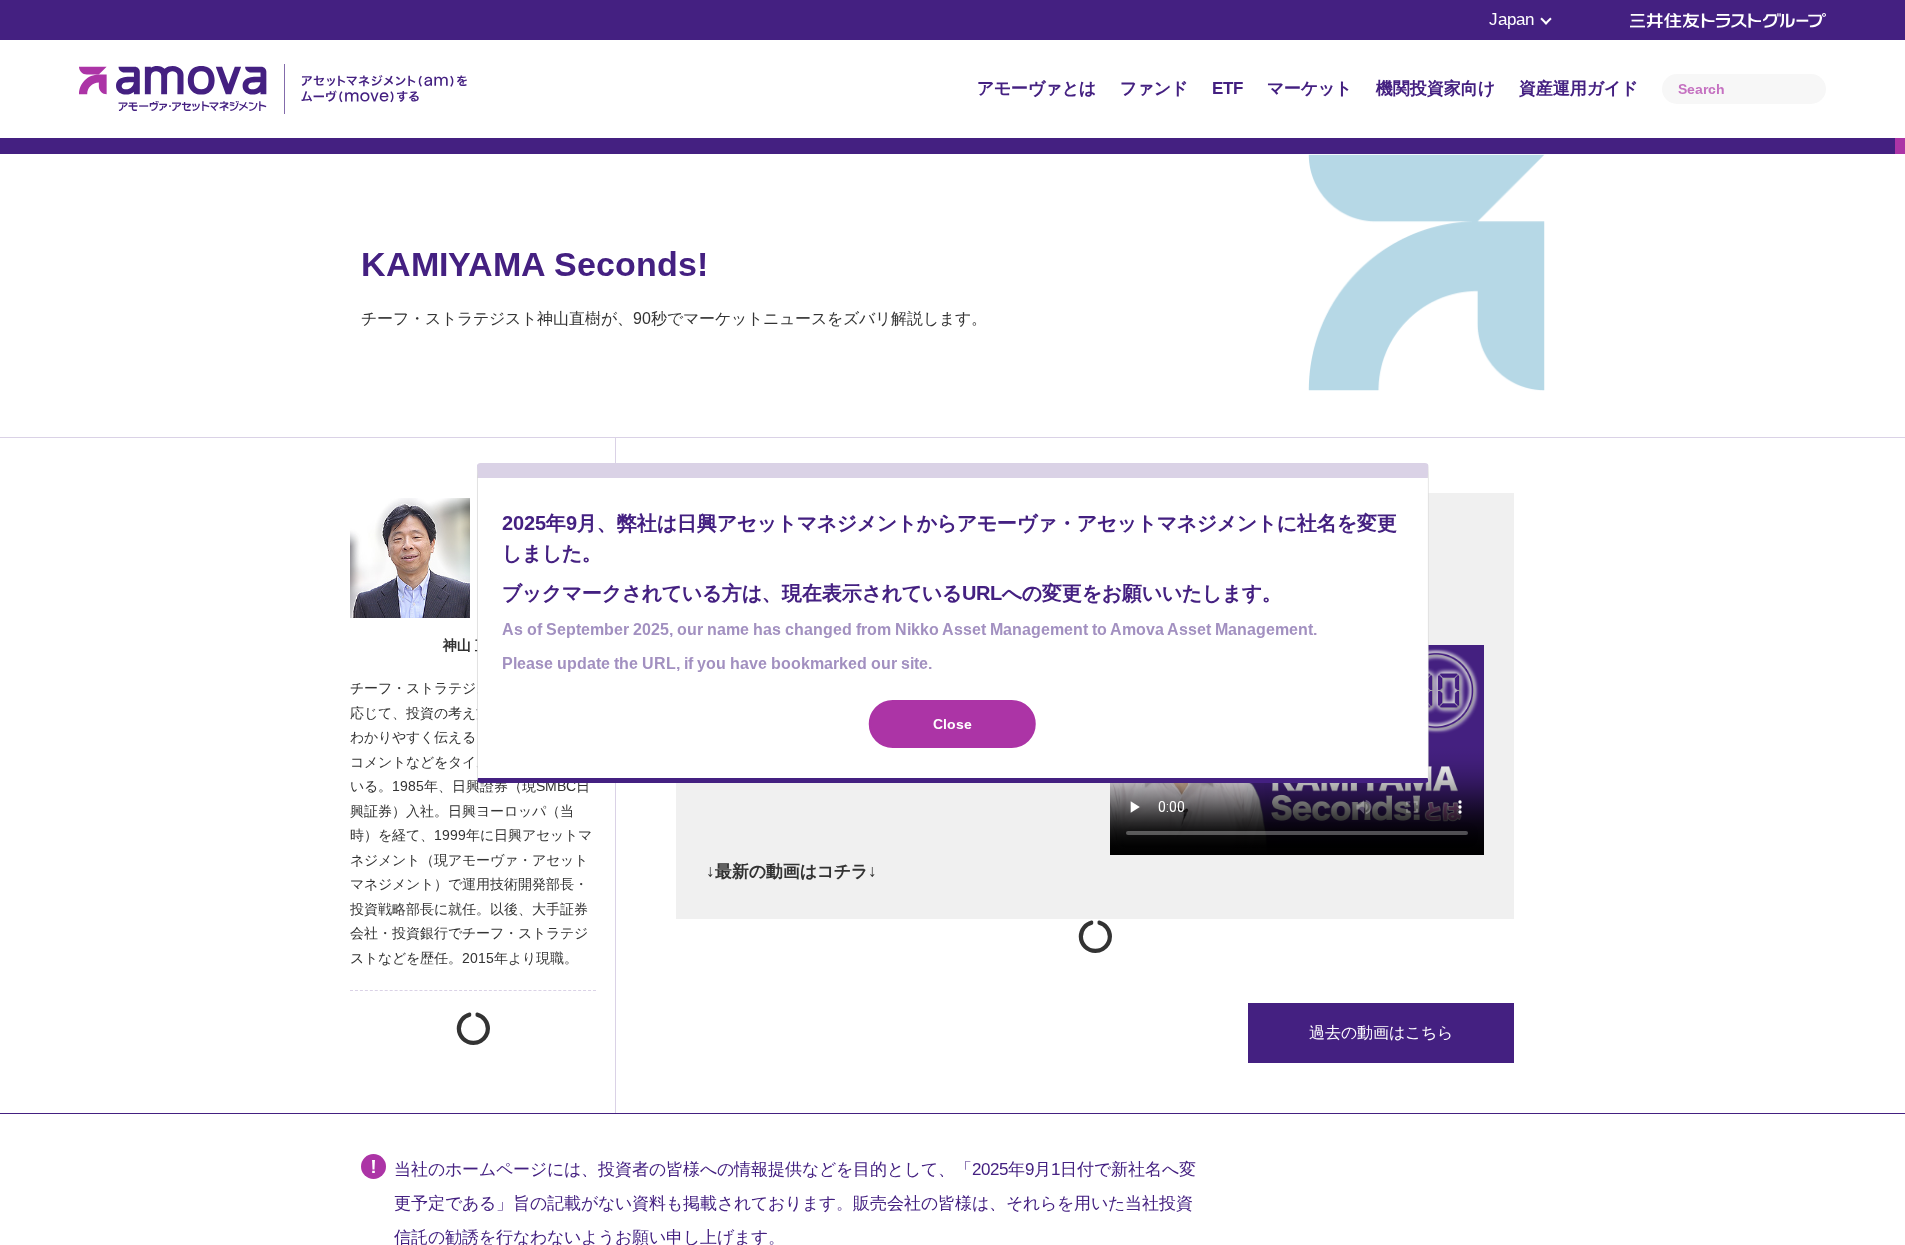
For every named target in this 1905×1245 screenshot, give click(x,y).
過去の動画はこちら (1381, 1032)
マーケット (1309, 88)
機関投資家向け (1435, 88)
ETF (1227, 88)
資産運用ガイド (1578, 88)
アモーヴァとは (1036, 88)
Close (952, 724)
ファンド (1154, 88)
